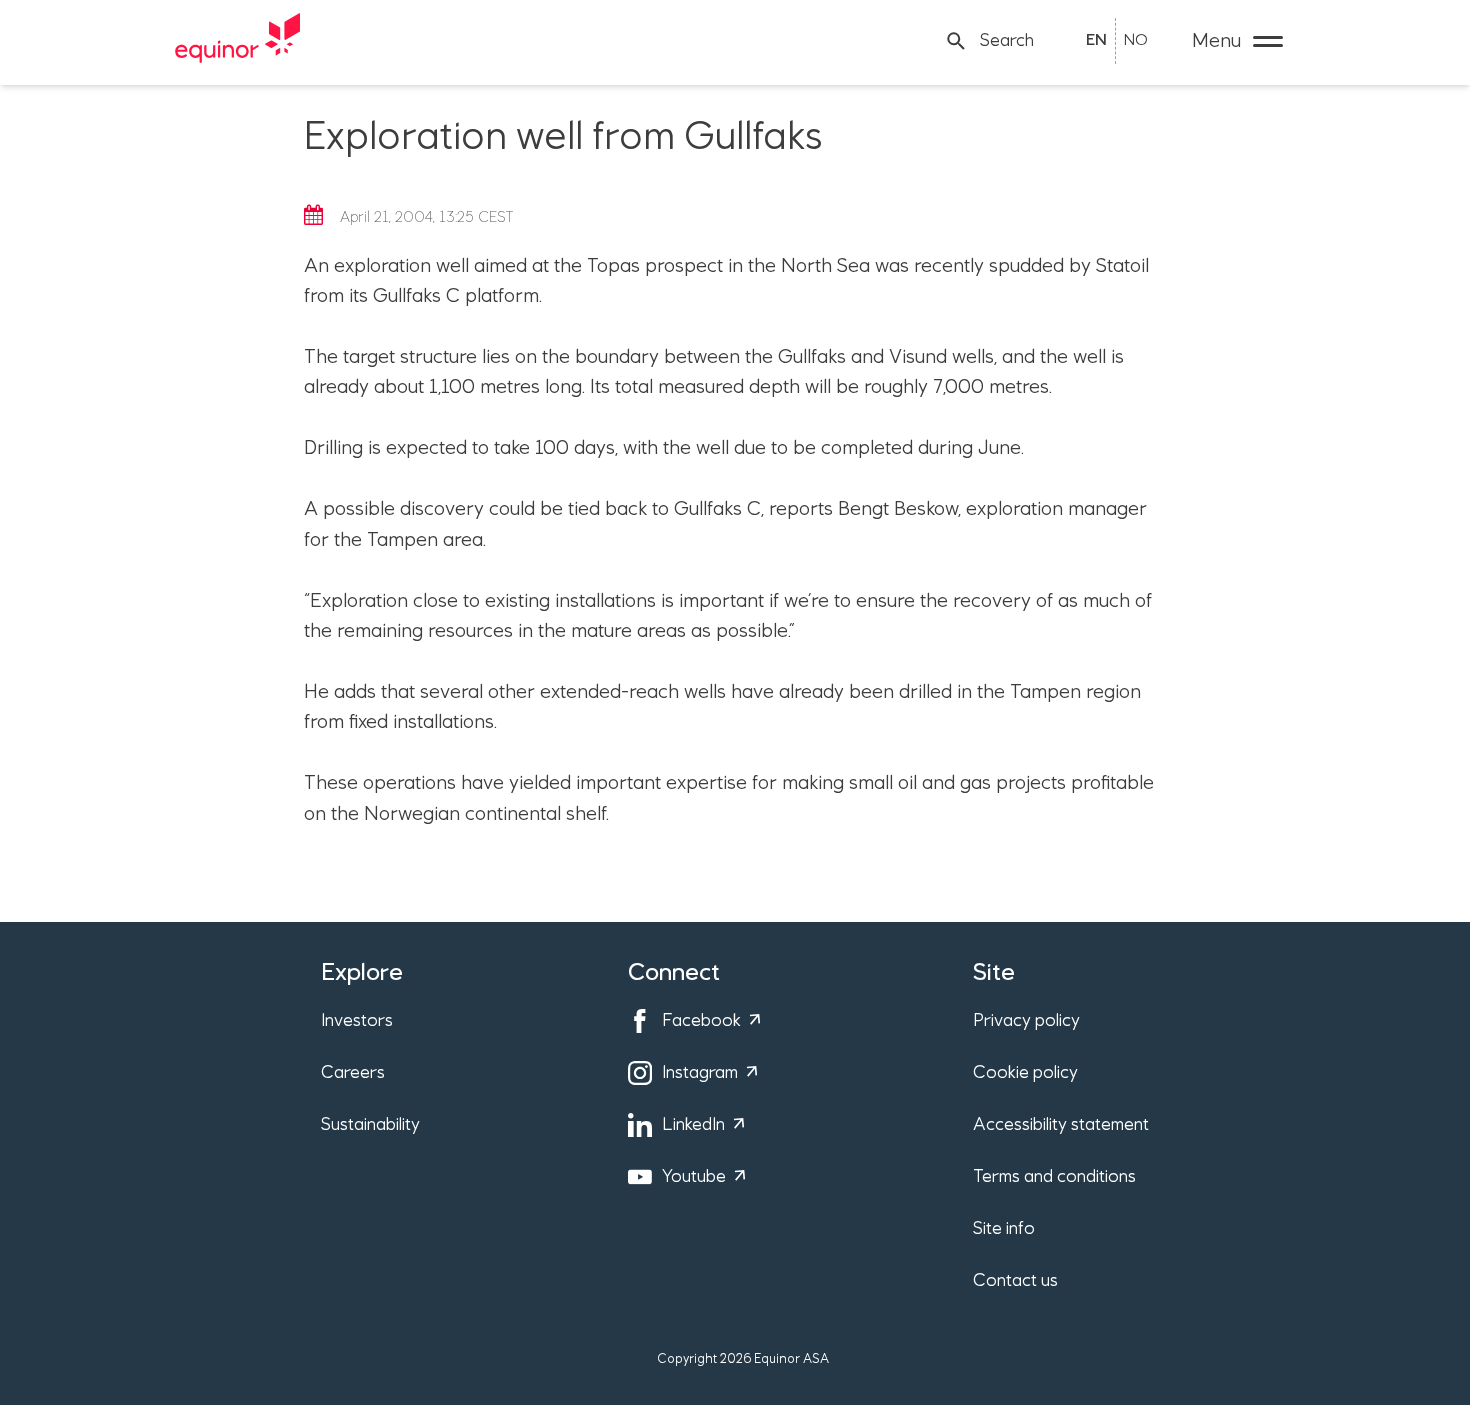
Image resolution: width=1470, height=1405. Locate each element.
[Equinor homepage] (238, 41)
